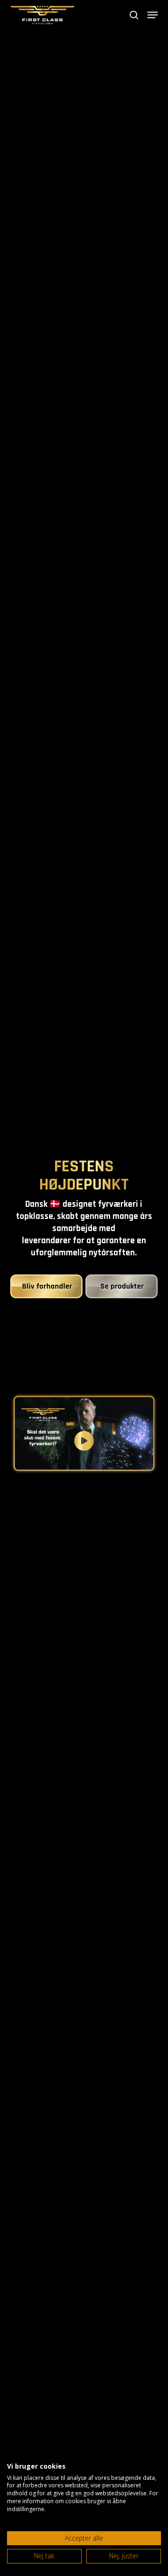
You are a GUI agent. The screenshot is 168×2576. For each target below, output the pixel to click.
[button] (153, 15)
